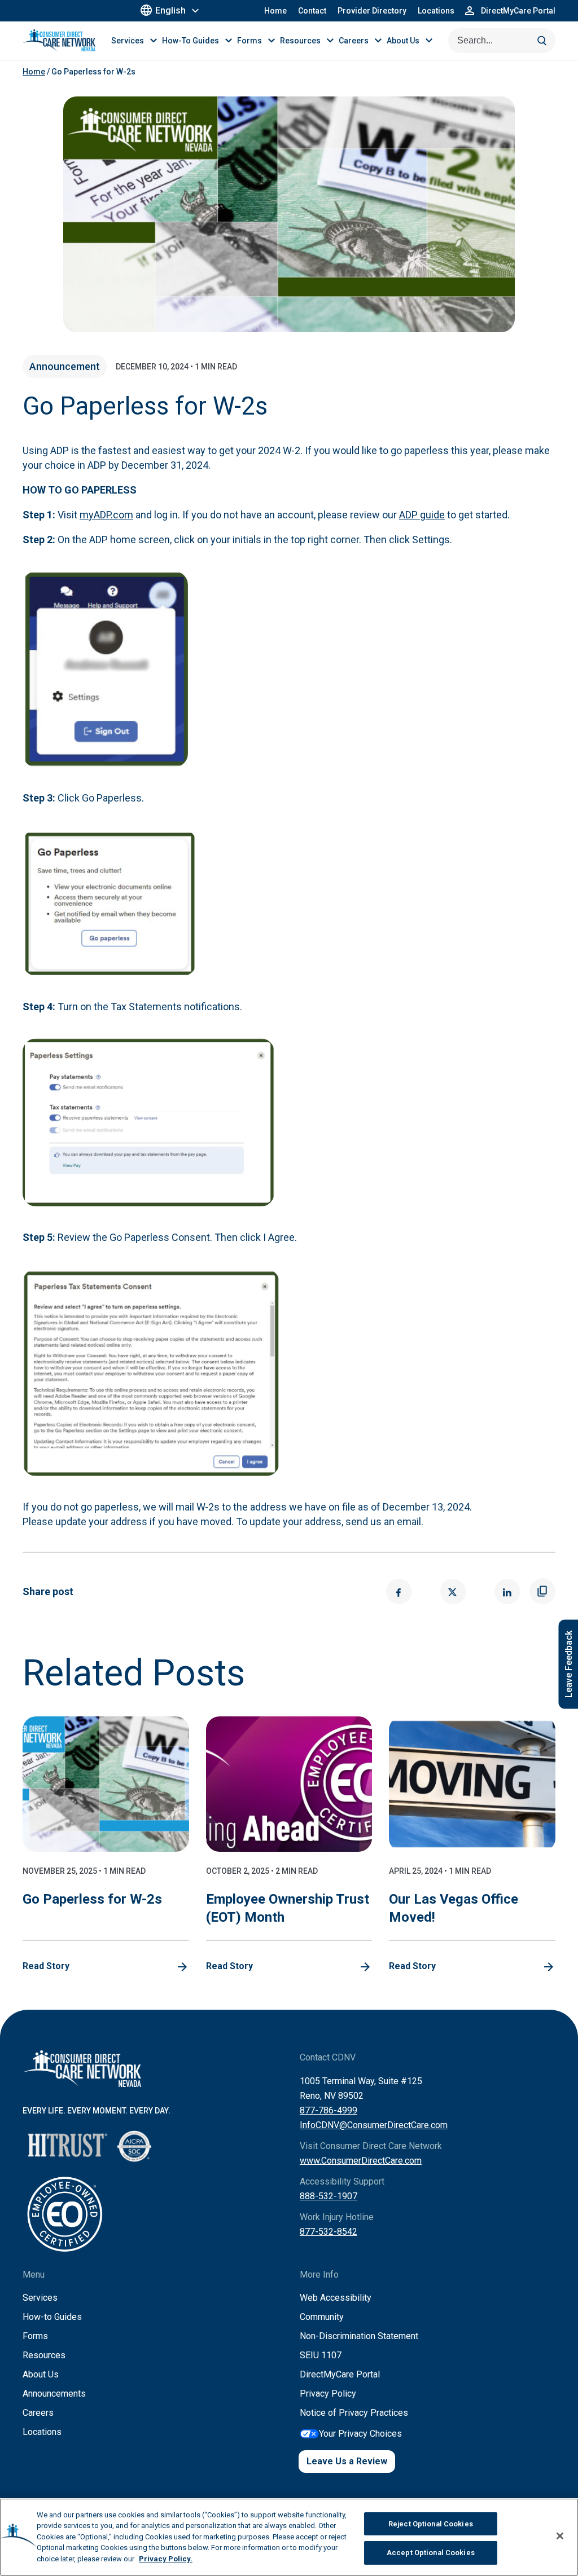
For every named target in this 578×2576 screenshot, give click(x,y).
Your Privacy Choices (360, 2434)
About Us (41, 2374)
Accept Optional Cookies (431, 2553)
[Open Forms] (272, 40)
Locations (436, 11)
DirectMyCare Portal (340, 2374)
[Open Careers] (378, 40)
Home (275, 11)
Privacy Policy (328, 2394)
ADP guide (422, 515)
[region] (289, 2537)
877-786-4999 (329, 2110)
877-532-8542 (329, 2232)
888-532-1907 (329, 2196)
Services (40, 2298)
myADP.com (106, 515)
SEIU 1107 (321, 2355)
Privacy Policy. (166, 2559)
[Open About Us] (429, 40)
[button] (399, 1591)
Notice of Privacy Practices (354, 2413)
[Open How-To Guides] (229, 40)
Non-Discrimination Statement (359, 2336)
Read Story (46, 1966)
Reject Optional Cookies (431, 2524)
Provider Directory (372, 11)
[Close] (560, 2536)
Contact (312, 11)
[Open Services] (154, 40)
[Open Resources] (330, 40)
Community (322, 2317)
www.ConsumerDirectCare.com (361, 2161)
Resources (44, 2355)
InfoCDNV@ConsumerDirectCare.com (374, 2125)
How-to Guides (52, 2317)
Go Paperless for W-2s (92, 1899)
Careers (38, 2413)
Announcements (54, 2394)
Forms (35, 2336)
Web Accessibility (336, 2298)
